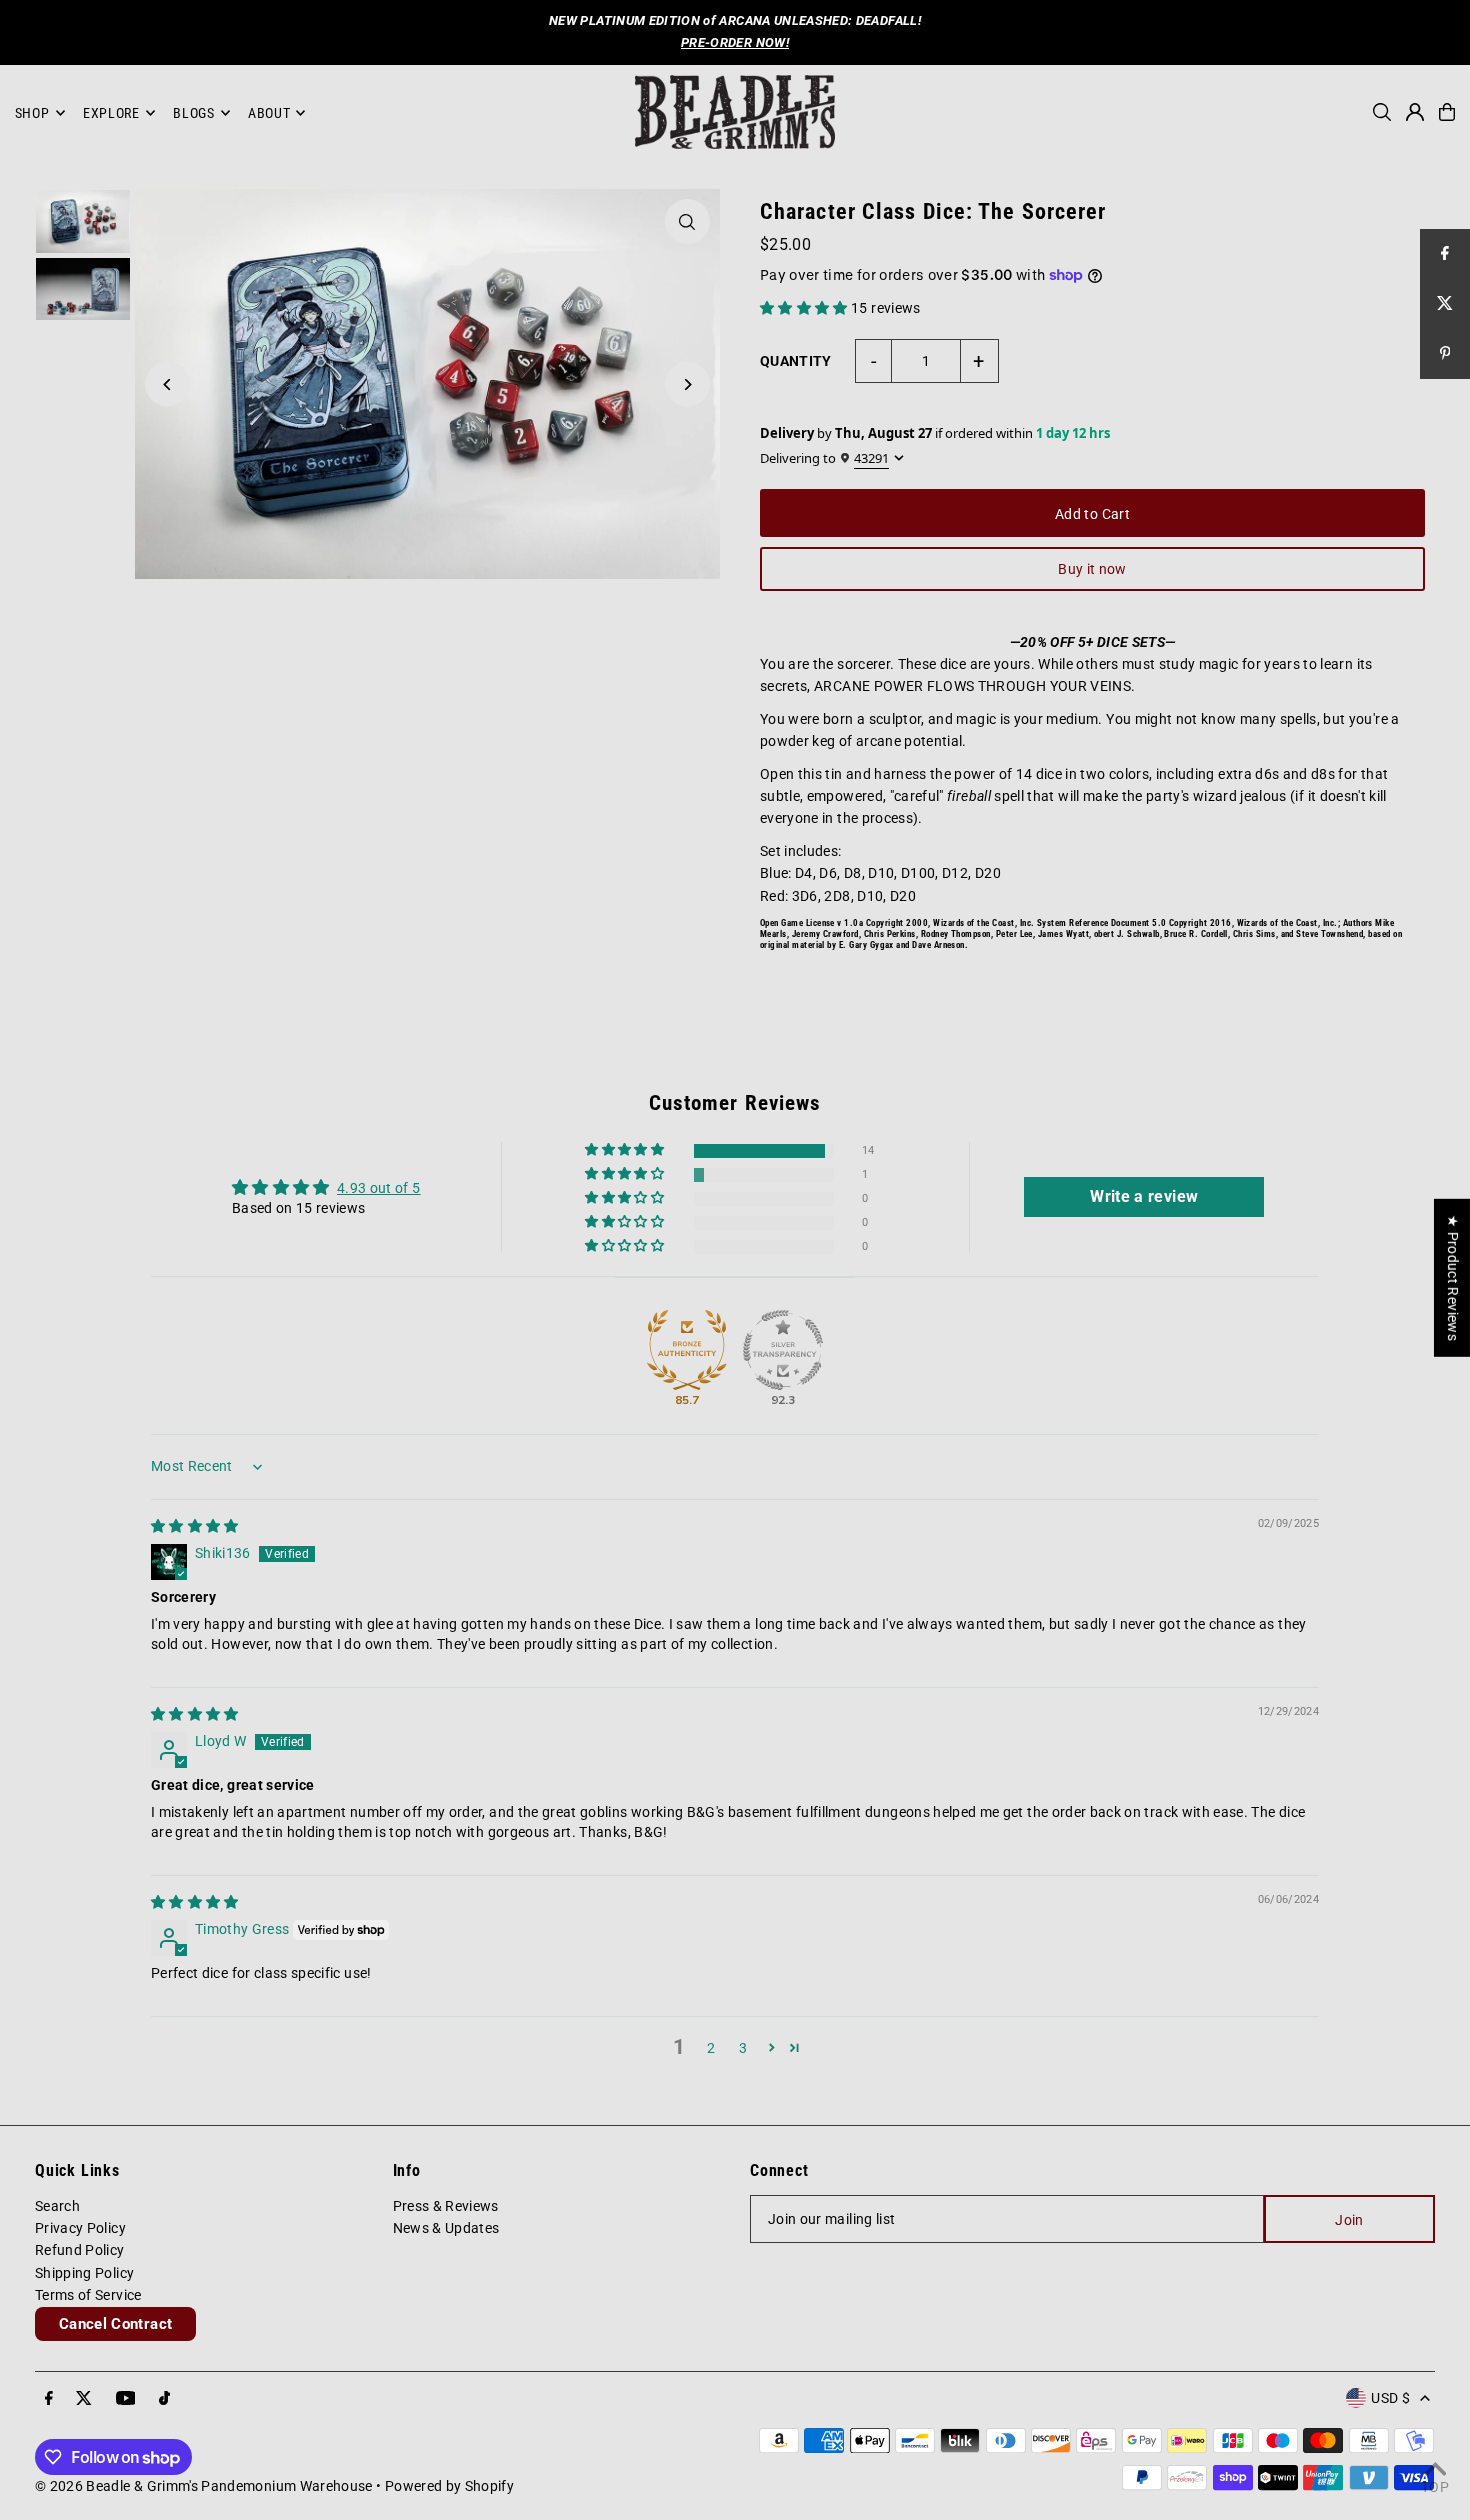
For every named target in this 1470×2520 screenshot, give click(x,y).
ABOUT (269, 113)
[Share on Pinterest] (1445, 354)
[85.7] (687, 1350)
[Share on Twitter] (1445, 304)
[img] (195, 1526)
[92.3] (783, 1350)
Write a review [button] (1144, 1196)
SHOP (32, 113)
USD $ (1390, 2398)
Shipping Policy (84, 2273)
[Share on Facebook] (1445, 254)
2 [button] (711, 2048)
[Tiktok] (164, 2399)
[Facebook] (49, 2399)
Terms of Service (88, 2295)
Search (57, 2206)
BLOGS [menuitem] (194, 113)
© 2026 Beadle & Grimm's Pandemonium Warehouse (204, 2486)
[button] (805, 308)
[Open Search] (1382, 112)
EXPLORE (111, 113)
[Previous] (167, 384)
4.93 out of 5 (379, 1188)
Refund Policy (80, 2250)
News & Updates (446, 2228)
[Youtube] (126, 2399)
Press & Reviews (446, 2206)
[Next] (687, 384)
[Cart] (1447, 112)
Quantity (796, 361)
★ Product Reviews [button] (1453, 1278)
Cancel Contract (115, 2324)
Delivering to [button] (824, 458)
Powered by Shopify (449, 2486)
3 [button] (743, 2048)
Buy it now (1092, 569)
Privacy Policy (80, 2228)
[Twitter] (84, 2399)
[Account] (1415, 112)
